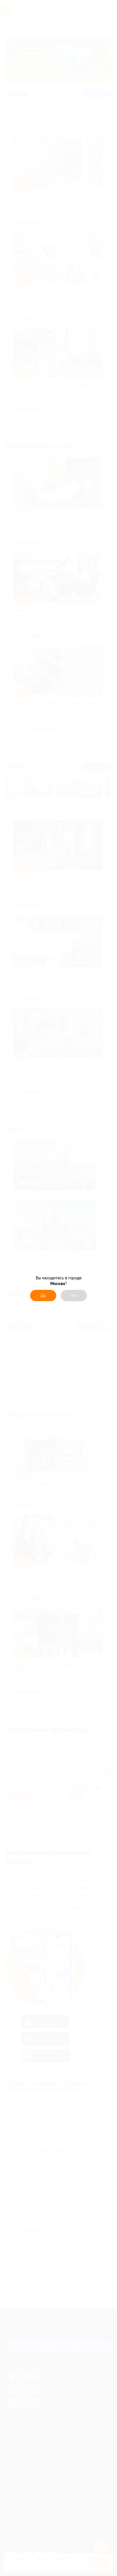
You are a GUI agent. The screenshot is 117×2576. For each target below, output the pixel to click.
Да (43, 1296)
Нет (74, 1296)
